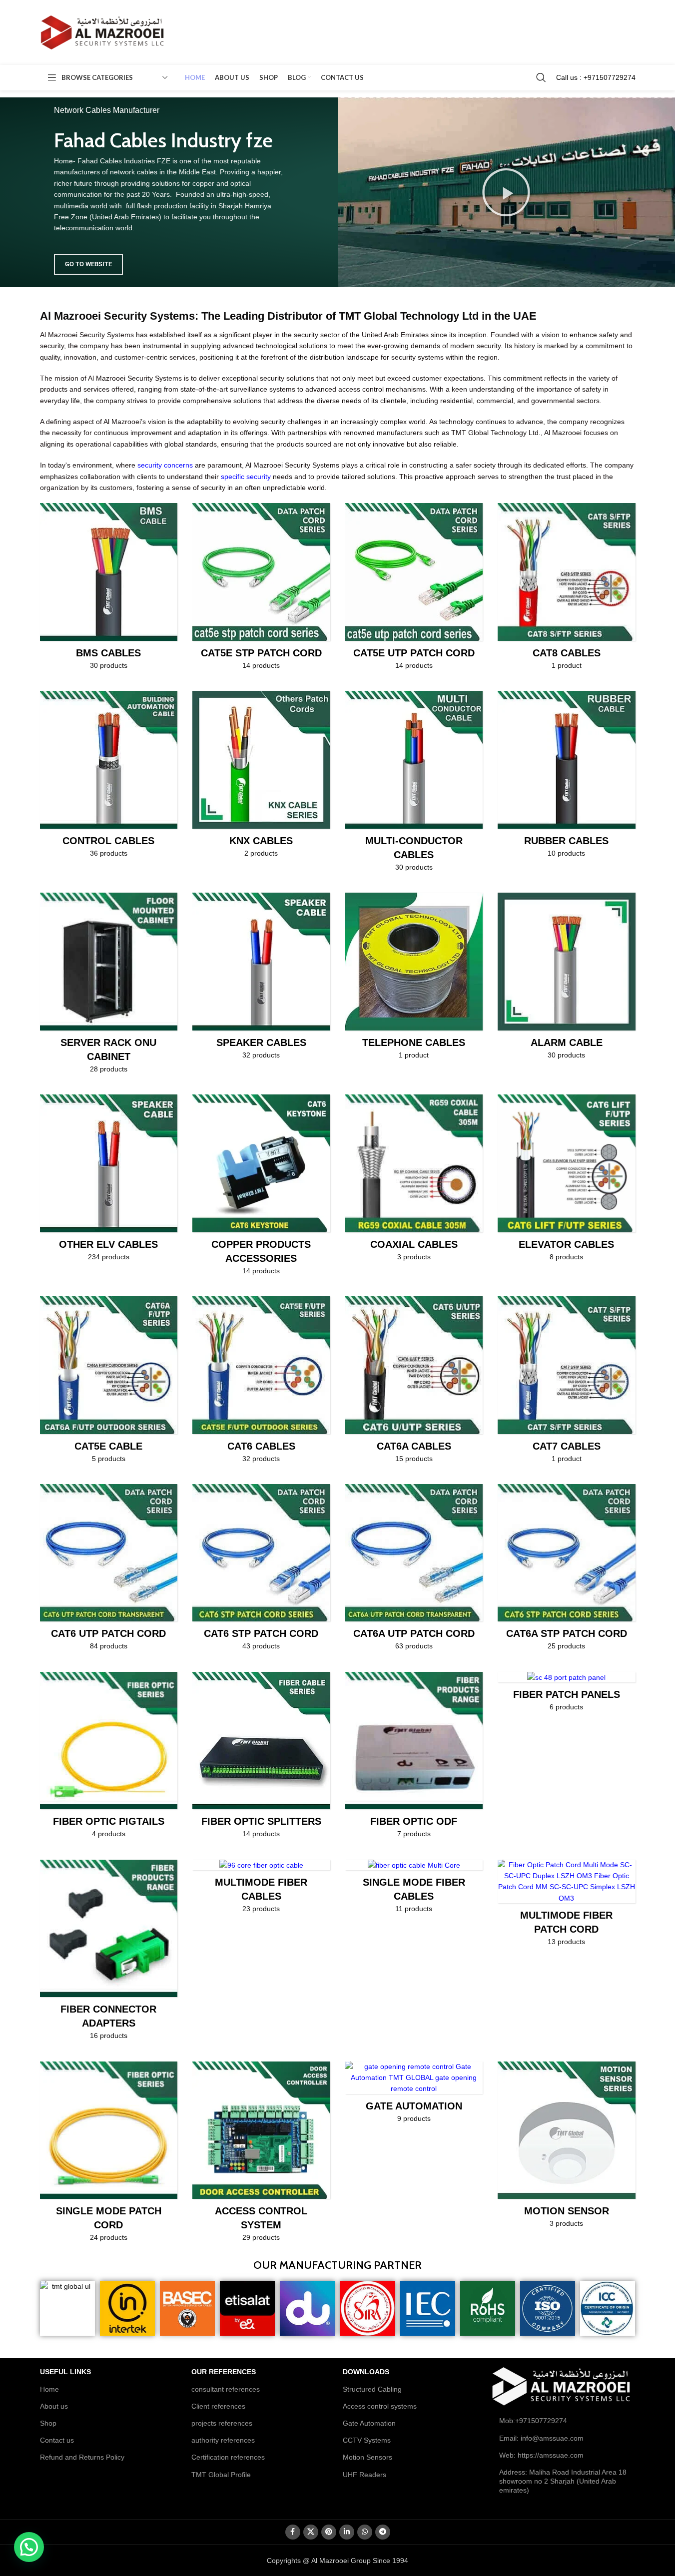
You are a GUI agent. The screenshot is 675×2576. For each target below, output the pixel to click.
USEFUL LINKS (65, 2372)
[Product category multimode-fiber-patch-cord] (567, 1906)
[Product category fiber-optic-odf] (414, 1758)
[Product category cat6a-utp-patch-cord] (414, 1570)
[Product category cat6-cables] (261, 1383)
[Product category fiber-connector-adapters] (109, 1953)
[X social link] (311, 2532)
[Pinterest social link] (329, 2532)
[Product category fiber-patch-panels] (567, 1695)
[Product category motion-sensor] (567, 2148)
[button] (506, 192)
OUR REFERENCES (224, 2372)
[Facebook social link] (293, 2532)
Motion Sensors (367, 2457)
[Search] (541, 77)
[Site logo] (102, 32)
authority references (223, 2440)
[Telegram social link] (383, 2532)
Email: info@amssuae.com (541, 2438)
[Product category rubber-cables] (567, 777)
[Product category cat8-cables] (567, 589)
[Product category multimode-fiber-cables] (261, 1890)
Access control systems (380, 2406)
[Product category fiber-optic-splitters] (261, 1758)
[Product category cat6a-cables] (414, 1383)
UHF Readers (364, 2475)
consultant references (226, 2389)
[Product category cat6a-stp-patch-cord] (567, 1570)
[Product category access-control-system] (261, 2155)
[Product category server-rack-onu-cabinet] (109, 986)
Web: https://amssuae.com (541, 2455)
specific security (246, 477)
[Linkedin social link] (347, 2532)
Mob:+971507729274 (533, 2421)
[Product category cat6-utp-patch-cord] (109, 1570)
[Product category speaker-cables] (261, 979)
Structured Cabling (372, 2389)
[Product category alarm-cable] (567, 979)
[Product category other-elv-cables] (109, 1181)
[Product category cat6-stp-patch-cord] (261, 1570)
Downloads (366, 2372)
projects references (222, 2423)
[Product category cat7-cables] (567, 1383)
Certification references (228, 2457)
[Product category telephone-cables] (414, 979)
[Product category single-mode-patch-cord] (109, 2155)
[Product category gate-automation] (414, 2095)
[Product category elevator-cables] (567, 1181)
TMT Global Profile (221, 2475)
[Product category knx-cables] (261, 777)
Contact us (57, 2440)
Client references (218, 2406)
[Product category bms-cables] (109, 589)
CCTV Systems (367, 2440)
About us (54, 2406)
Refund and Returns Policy (82, 2457)
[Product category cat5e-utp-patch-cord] (414, 589)
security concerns (165, 465)
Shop (48, 2423)
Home (49, 2389)
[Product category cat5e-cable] (109, 1383)
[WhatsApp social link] (365, 2532)
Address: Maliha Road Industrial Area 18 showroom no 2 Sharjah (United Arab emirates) (563, 2481)
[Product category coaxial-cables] (414, 1181)
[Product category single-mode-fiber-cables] (414, 1890)
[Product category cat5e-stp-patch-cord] (261, 589)
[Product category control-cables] (109, 777)
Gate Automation (369, 2423)
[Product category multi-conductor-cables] (414, 784)
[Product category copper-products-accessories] (261, 1188)
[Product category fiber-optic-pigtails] (109, 1758)
